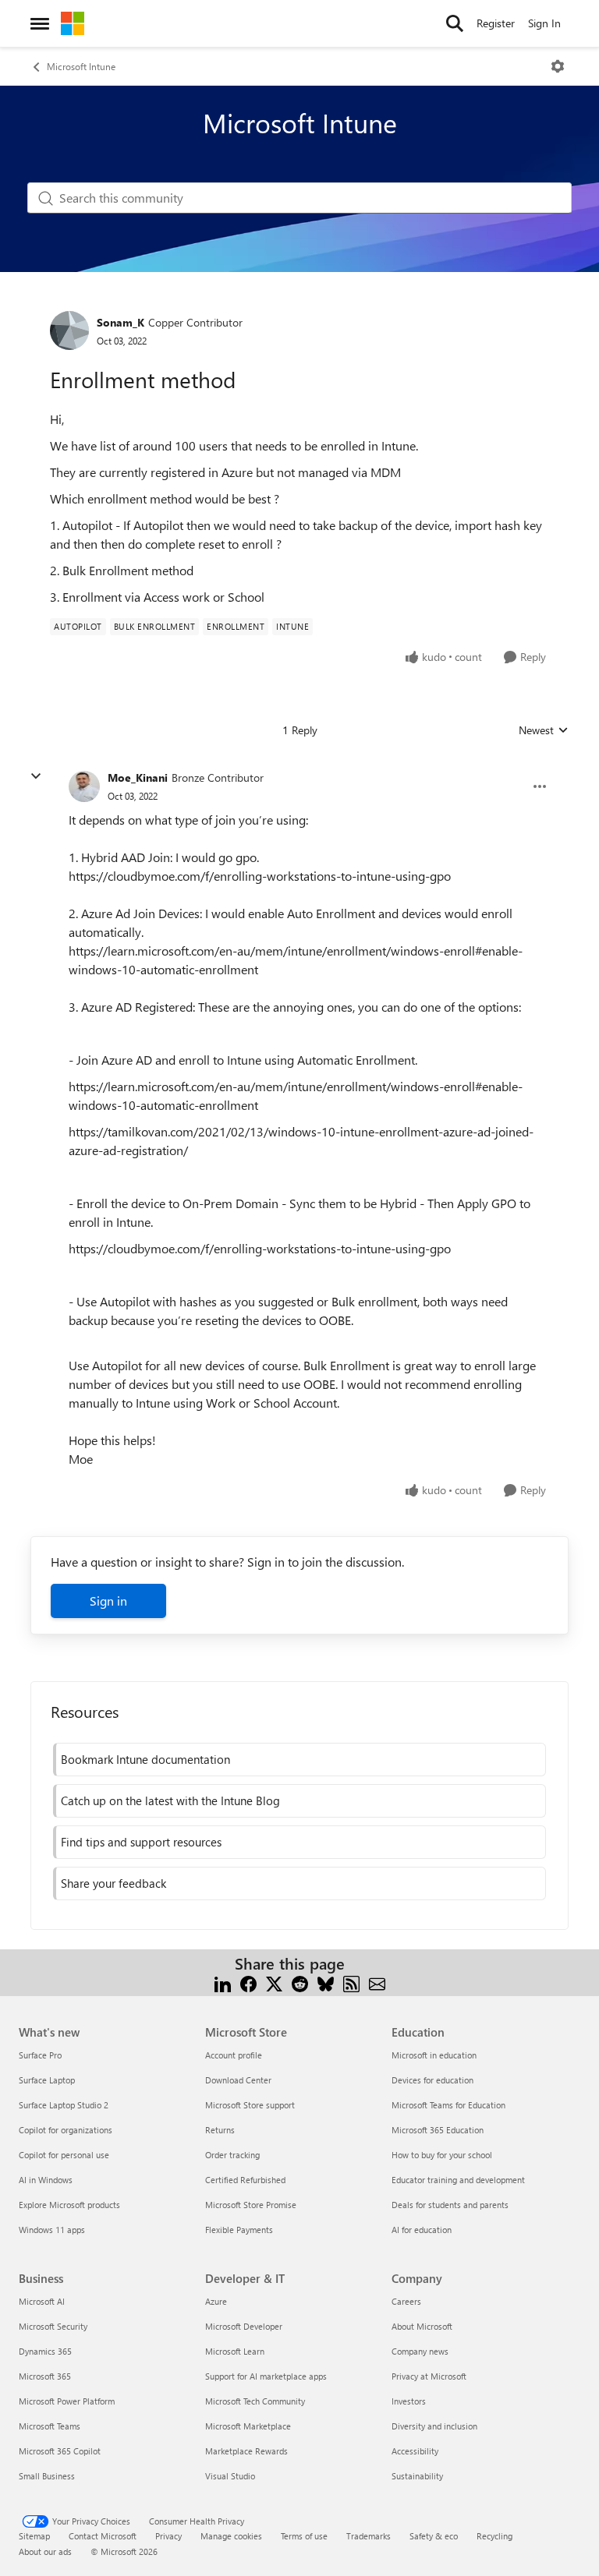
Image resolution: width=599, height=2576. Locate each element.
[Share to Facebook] (248, 1982)
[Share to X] (274, 1982)
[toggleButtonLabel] (558, 66)
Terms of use (304, 2536)
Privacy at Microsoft (429, 2376)
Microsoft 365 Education (438, 2130)
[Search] (455, 23)
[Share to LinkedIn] (223, 1982)
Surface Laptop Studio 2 (64, 2105)
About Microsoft (422, 2326)
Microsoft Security (53, 2326)
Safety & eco (434, 2536)
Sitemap (34, 2536)
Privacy (168, 2536)
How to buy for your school (442, 2155)
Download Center (238, 2080)
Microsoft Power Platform (67, 2401)
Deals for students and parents (450, 2205)
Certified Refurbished (245, 2180)
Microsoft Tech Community (255, 2401)
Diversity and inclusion (434, 2426)
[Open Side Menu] (40, 23)
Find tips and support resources (141, 1842)
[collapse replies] (36, 776)
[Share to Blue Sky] (326, 1982)
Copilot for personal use (64, 2155)
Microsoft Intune (81, 66)
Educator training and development (458, 2180)
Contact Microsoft (103, 2536)
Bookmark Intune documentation (145, 1759)
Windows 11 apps (52, 2230)
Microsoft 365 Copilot (60, 2451)
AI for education (422, 2230)
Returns (220, 2130)
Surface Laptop (47, 2080)
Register (496, 23)
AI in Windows (46, 2180)
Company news (420, 2351)
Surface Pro (40, 2055)
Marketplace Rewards (246, 2451)
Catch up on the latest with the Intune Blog (170, 1800)
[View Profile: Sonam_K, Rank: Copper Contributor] (69, 330)
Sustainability (417, 2476)
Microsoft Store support (250, 2105)
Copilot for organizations (66, 2130)
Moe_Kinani (138, 777)
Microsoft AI (42, 2301)
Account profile (234, 2055)
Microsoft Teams (50, 2426)
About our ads (45, 2551)
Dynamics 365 (45, 2351)
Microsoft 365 (45, 2376)
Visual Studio (230, 2476)
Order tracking (232, 2155)
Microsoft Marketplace (248, 2426)
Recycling (494, 2536)
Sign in (108, 1601)
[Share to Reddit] (300, 1982)
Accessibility (415, 2451)
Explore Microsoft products (69, 2205)
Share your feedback (113, 1883)
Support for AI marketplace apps (266, 2376)
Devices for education (432, 2080)
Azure (216, 2301)
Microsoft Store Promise (251, 2205)
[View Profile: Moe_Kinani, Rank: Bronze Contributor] (84, 786)
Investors (409, 2401)
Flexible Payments (239, 2230)
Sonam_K (121, 322)
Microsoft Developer (244, 2326)
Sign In (544, 23)
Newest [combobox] (544, 730)
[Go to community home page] (73, 23)
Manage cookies (231, 2536)
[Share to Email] (377, 1982)
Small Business (47, 2476)
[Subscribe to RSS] (351, 1982)
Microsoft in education (434, 2055)
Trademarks (369, 2536)
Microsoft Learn (235, 2351)
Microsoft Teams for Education (448, 2105)
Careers (406, 2301)
